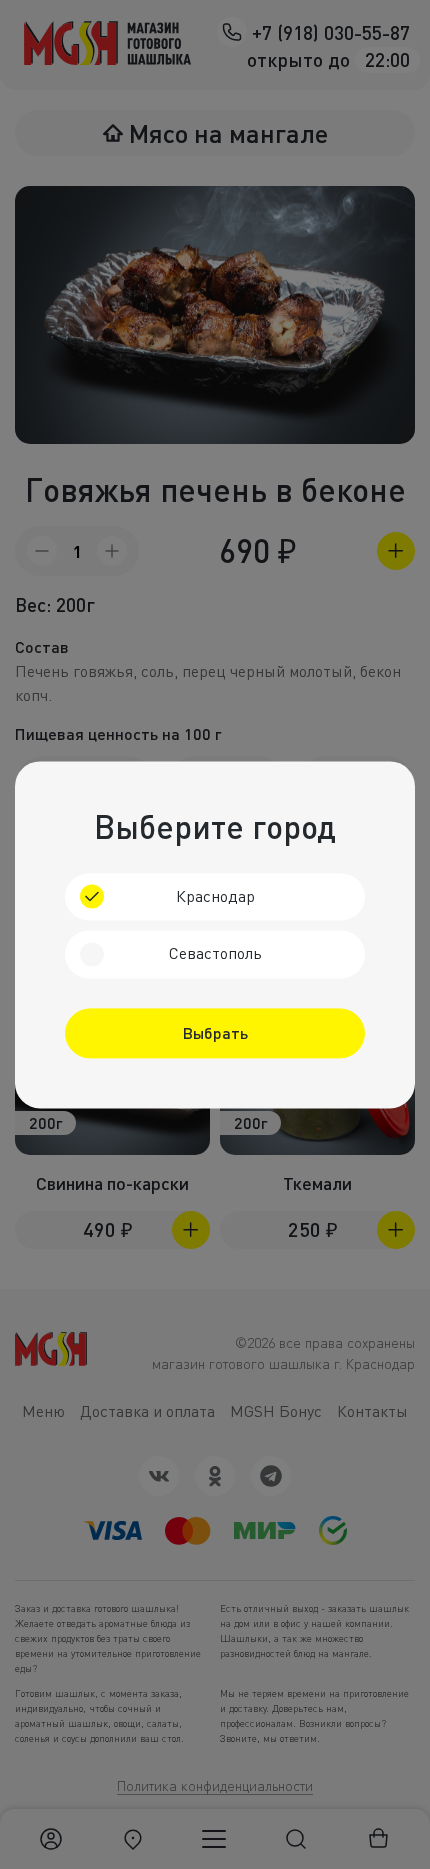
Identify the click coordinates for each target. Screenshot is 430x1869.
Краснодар (215, 896)
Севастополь (215, 954)
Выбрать (215, 1032)
